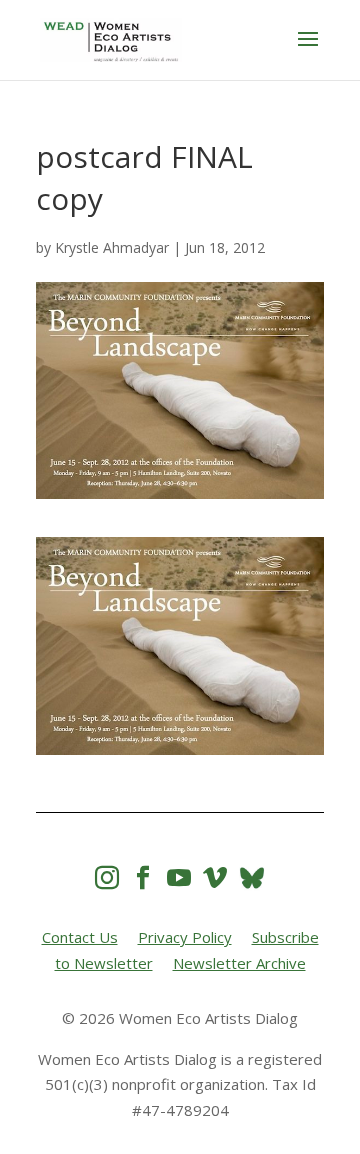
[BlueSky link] (252, 877)
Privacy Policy (185, 937)
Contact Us (80, 937)
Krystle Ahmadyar (112, 247)
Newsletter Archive (239, 963)
